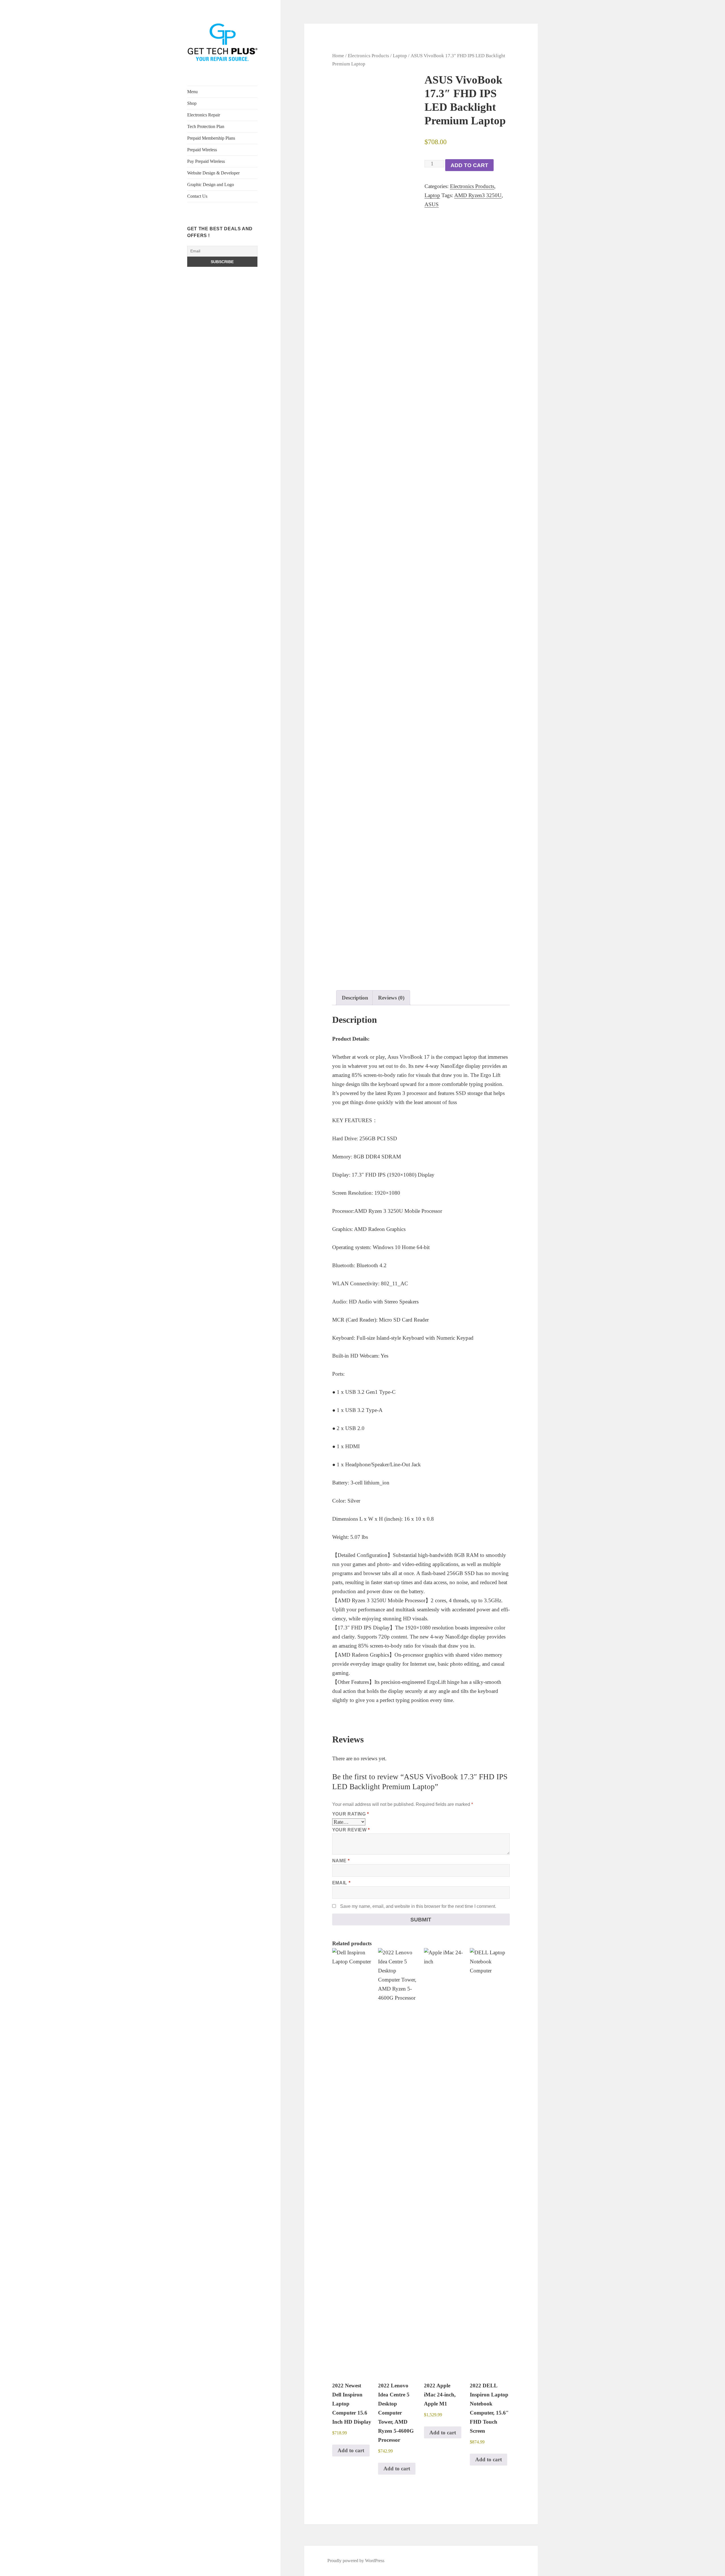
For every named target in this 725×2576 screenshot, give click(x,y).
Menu (192, 92)
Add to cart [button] (351, 2450)
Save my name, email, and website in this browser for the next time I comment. (418, 1906)
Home (338, 56)
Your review (351, 1830)
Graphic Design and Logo (211, 185)
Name (341, 1861)
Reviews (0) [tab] (391, 998)
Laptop (400, 56)
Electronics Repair (204, 115)
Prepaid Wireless (202, 150)
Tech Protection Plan (206, 126)
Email (341, 1883)
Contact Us (197, 196)
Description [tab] (355, 998)
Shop (192, 103)
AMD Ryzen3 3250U (478, 195)
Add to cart (469, 165)
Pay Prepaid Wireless (206, 161)
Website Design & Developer (213, 173)
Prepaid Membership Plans (211, 138)
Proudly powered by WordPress (356, 2561)
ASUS (432, 204)
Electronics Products (368, 56)
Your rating (351, 1814)
